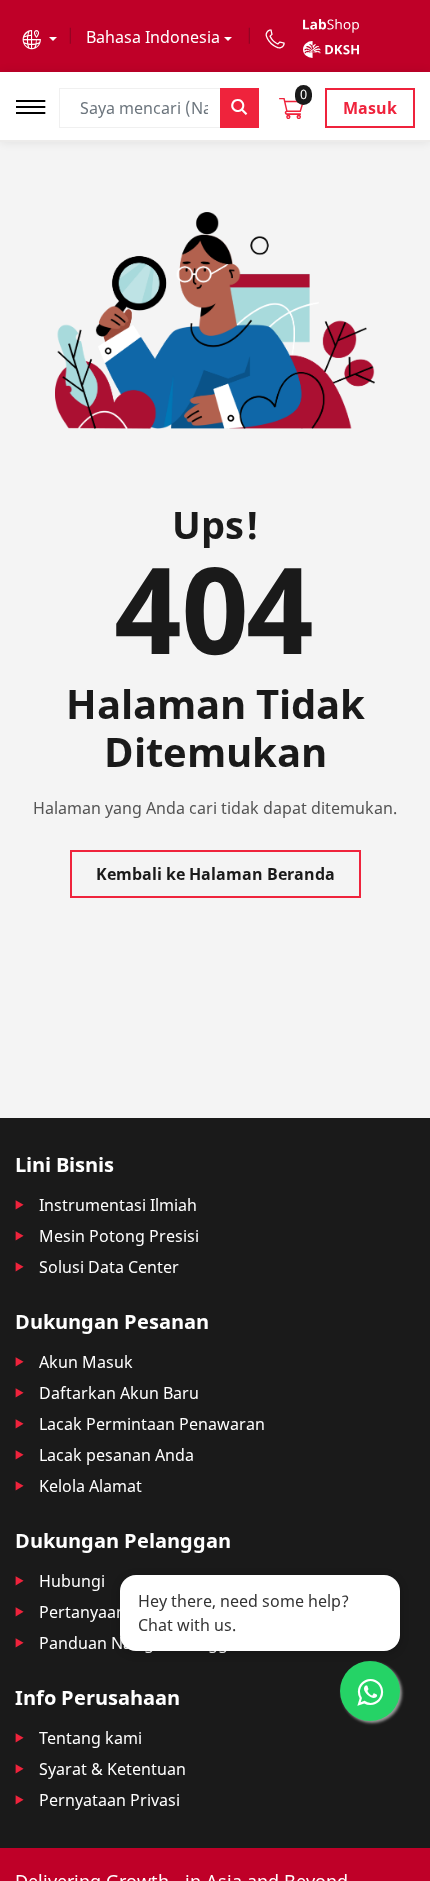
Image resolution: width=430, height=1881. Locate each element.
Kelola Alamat (90, 1486)
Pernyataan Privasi (109, 1800)
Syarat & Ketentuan (112, 1769)
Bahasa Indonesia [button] (153, 37)
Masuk (370, 108)
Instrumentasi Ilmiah (118, 1205)
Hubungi (72, 1581)
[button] (39, 37)
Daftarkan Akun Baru (119, 1393)
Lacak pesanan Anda (116, 1455)
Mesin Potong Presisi (119, 1236)
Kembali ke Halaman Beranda (215, 874)
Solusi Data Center (109, 1267)
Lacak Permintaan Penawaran (152, 1424)
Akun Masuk (86, 1362)
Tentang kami (90, 1738)
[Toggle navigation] (37, 104)
